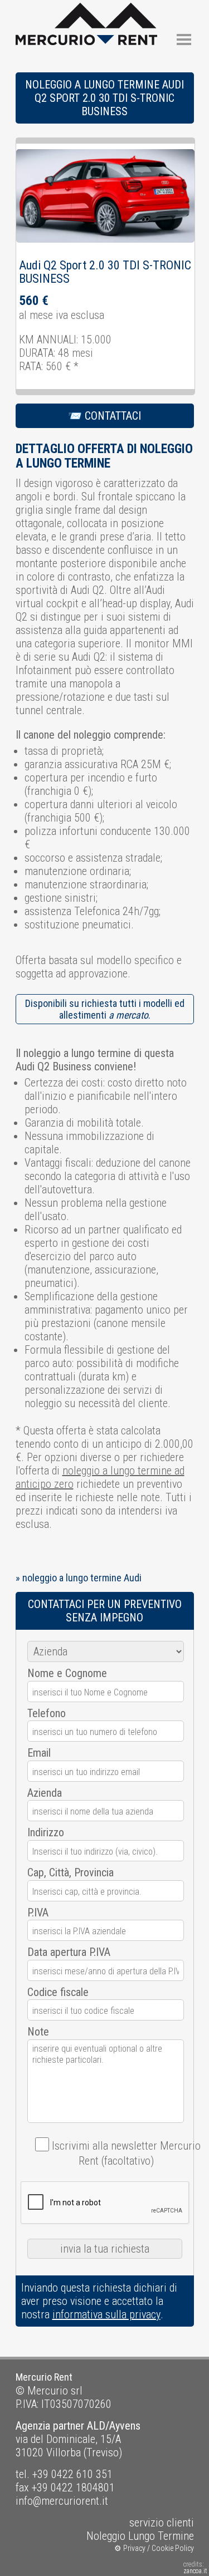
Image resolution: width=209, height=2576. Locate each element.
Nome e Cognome (67, 1673)
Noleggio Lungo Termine (140, 2536)
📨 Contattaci (104, 416)
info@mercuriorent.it (62, 2501)
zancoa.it (195, 2571)
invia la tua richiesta (105, 2249)
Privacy (134, 2548)
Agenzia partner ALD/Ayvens (78, 2426)
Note (38, 2032)
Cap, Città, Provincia (71, 1872)
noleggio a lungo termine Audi (82, 1578)
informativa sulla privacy (106, 2314)
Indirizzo (46, 1832)
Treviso (103, 2452)
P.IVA (38, 1913)
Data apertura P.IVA (69, 1952)
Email (39, 1753)
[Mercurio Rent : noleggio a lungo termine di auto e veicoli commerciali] (87, 9)
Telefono (47, 1713)
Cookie (162, 2548)
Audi (30, 265)
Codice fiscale (58, 1992)
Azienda (45, 1793)
